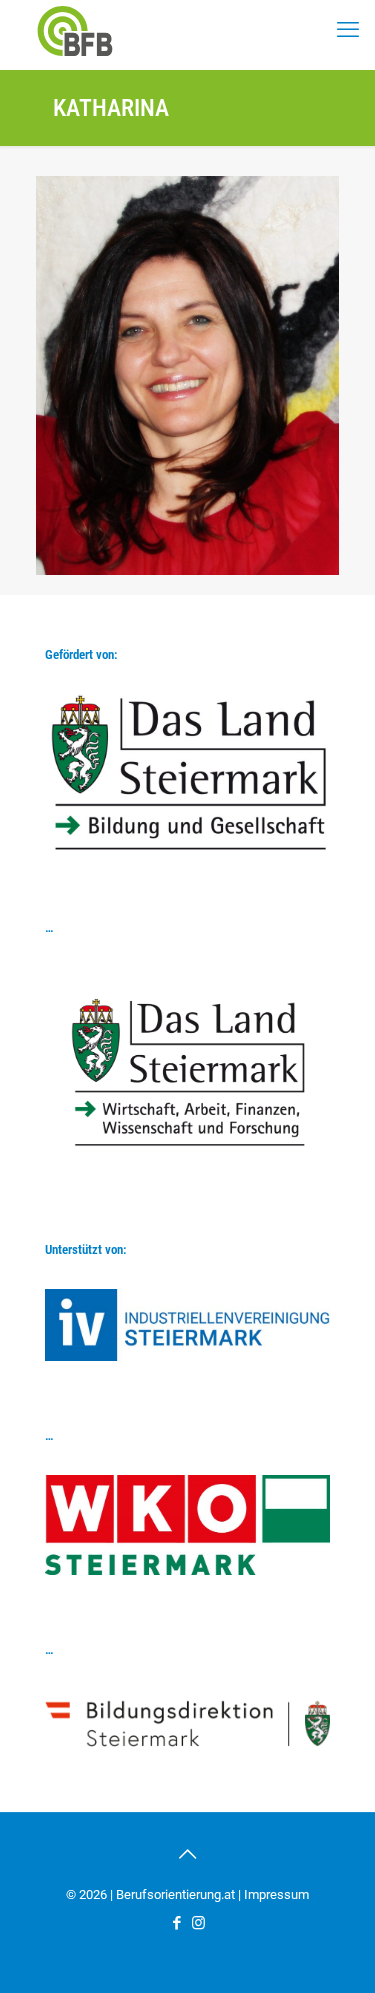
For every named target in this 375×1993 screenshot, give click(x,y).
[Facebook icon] (177, 1923)
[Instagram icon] (198, 1923)
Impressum (276, 1894)
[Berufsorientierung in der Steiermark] (75, 30)
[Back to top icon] (188, 1854)
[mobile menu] (348, 30)
